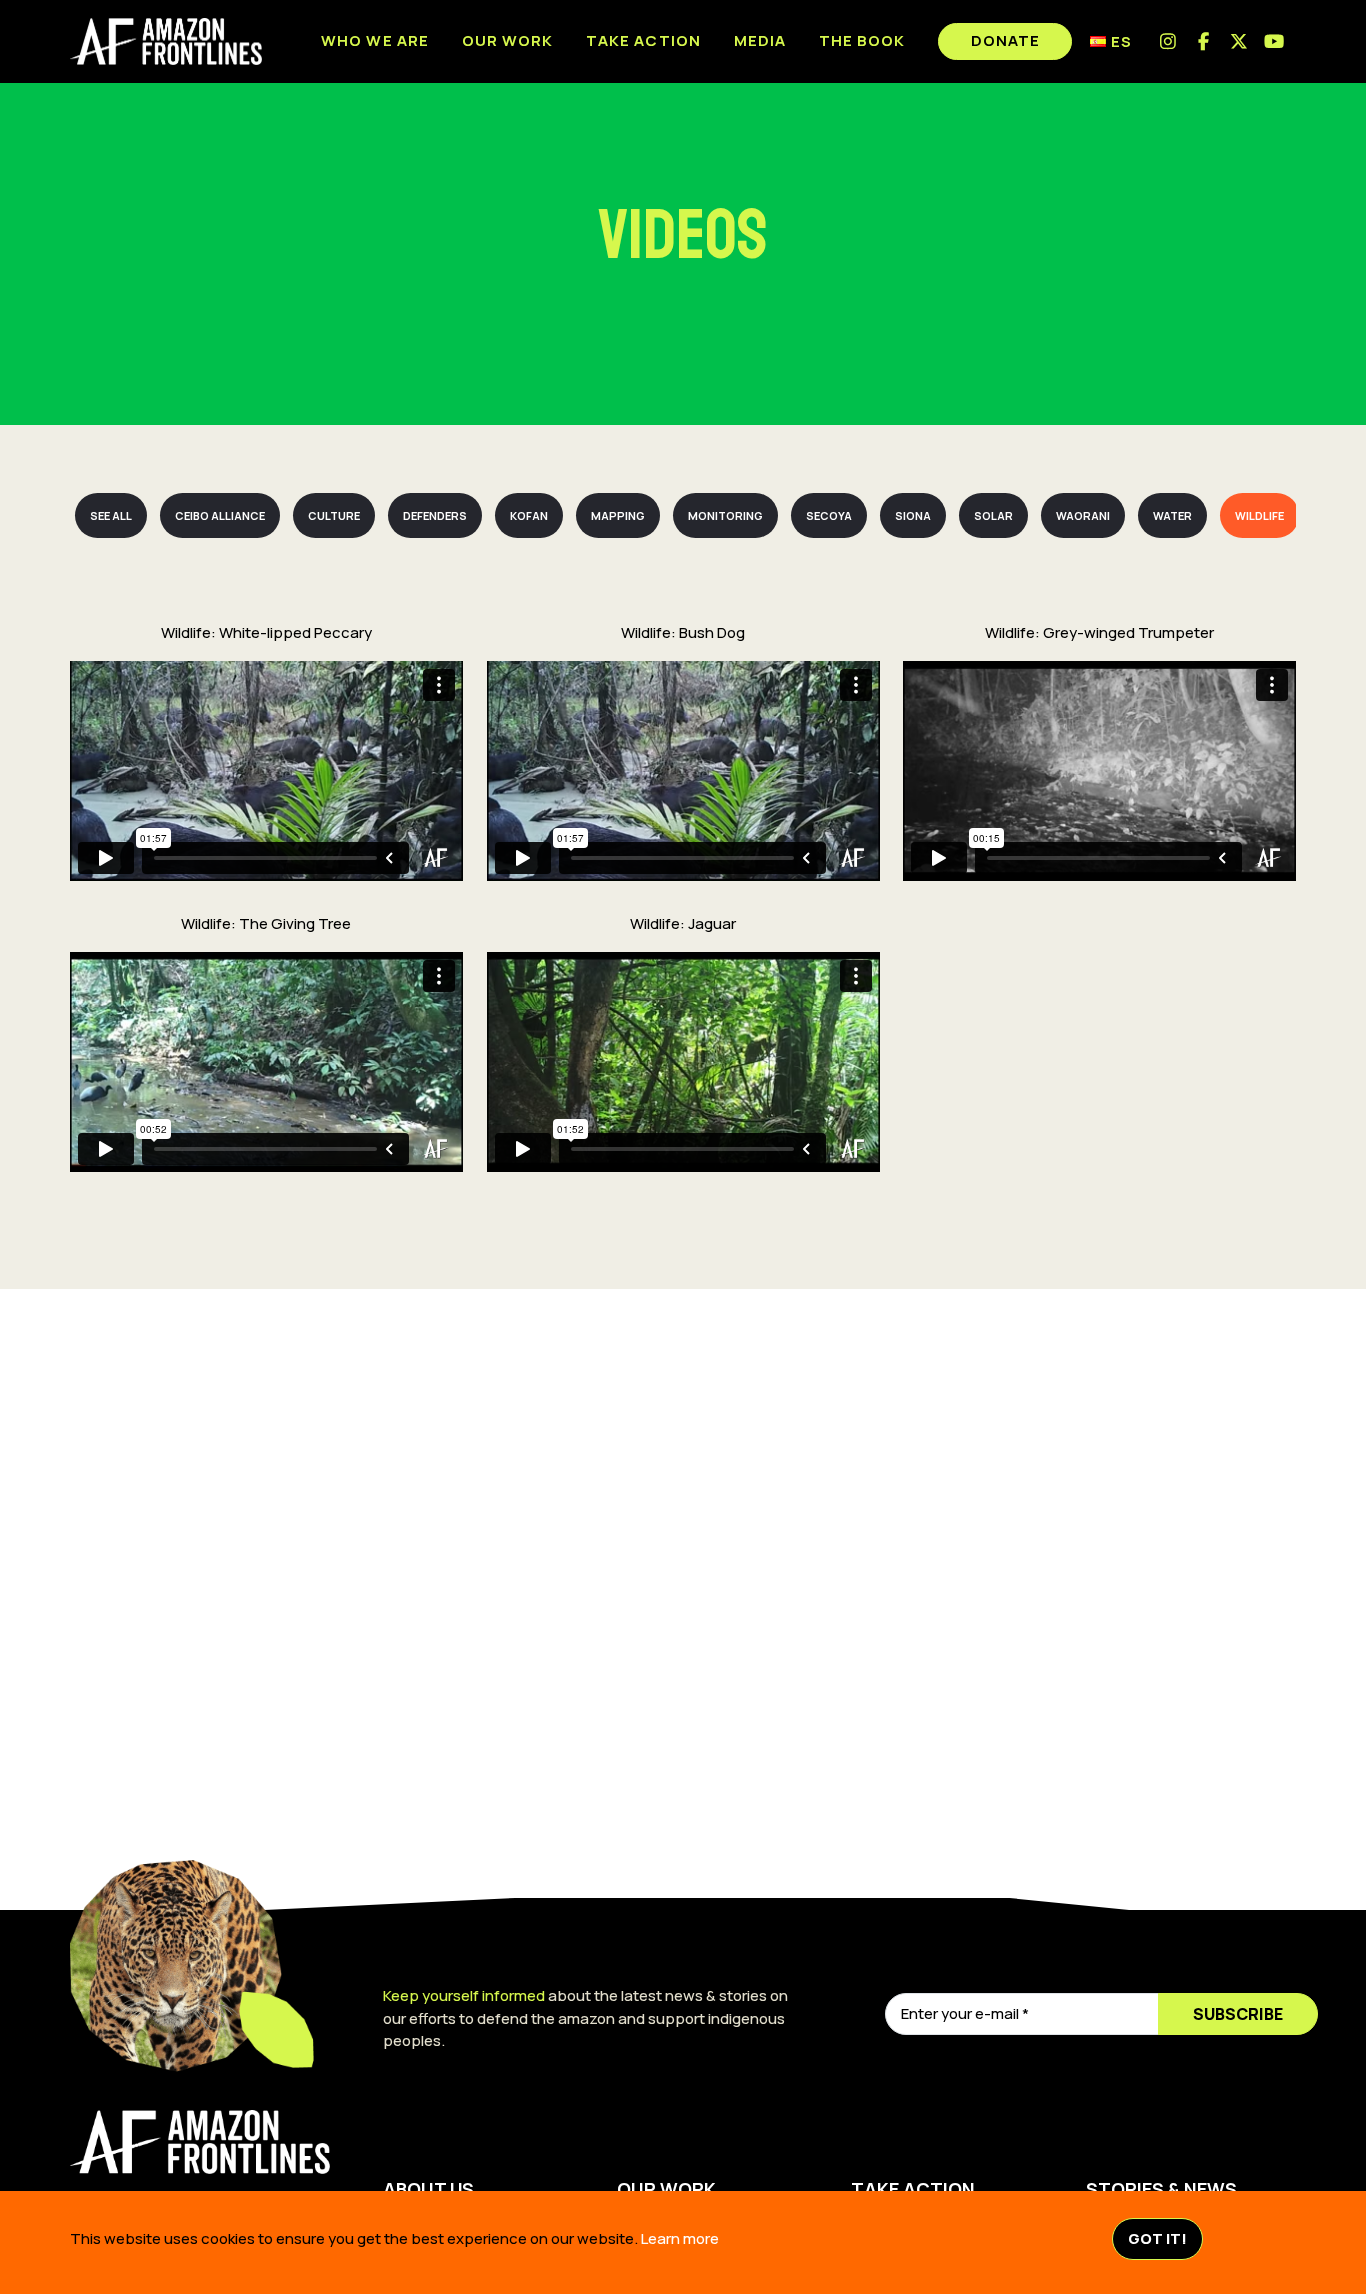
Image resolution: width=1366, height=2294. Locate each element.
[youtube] (1275, 41)
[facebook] (1204, 41)
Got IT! (1157, 2238)
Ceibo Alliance (220, 515)
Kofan (529, 515)
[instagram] (1168, 41)
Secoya (829, 515)
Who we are (375, 40)
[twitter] (1239, 41)
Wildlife (1259, 515)
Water (1172, 515)
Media (760, 40)
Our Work (507, 40)
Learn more (680, 2238)
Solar (993, 515)
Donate (1005, 40)
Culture (334, 515)
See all (111, 515)
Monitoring (725, 515)
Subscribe (1238, 2014)
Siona (913, 515)
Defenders (435, 515)
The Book (862, 40)
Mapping (618, 515)
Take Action (643, 40)
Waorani (1083, 515)
